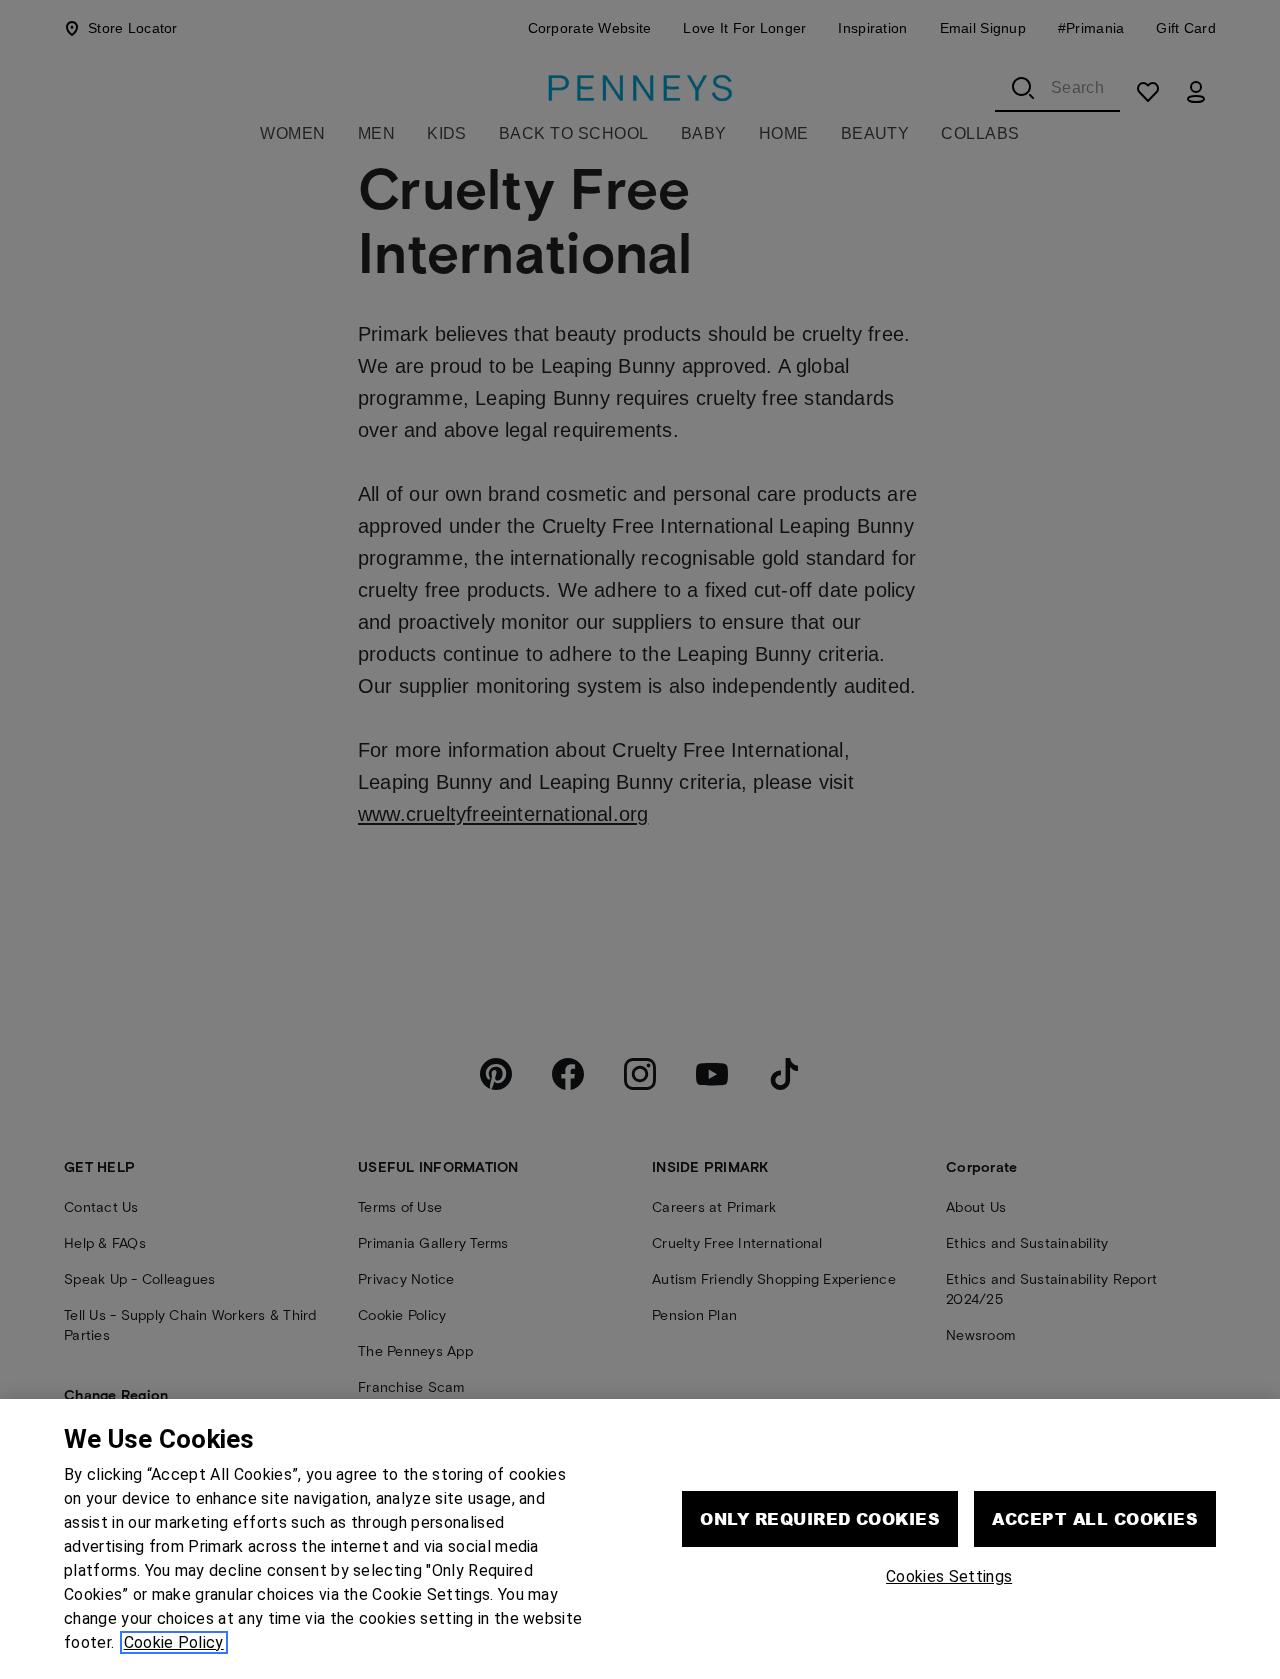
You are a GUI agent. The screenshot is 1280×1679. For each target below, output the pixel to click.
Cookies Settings (949, 1576)
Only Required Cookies (820, 1518)
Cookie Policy (174, 1642)
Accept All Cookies (1095, 1518)
